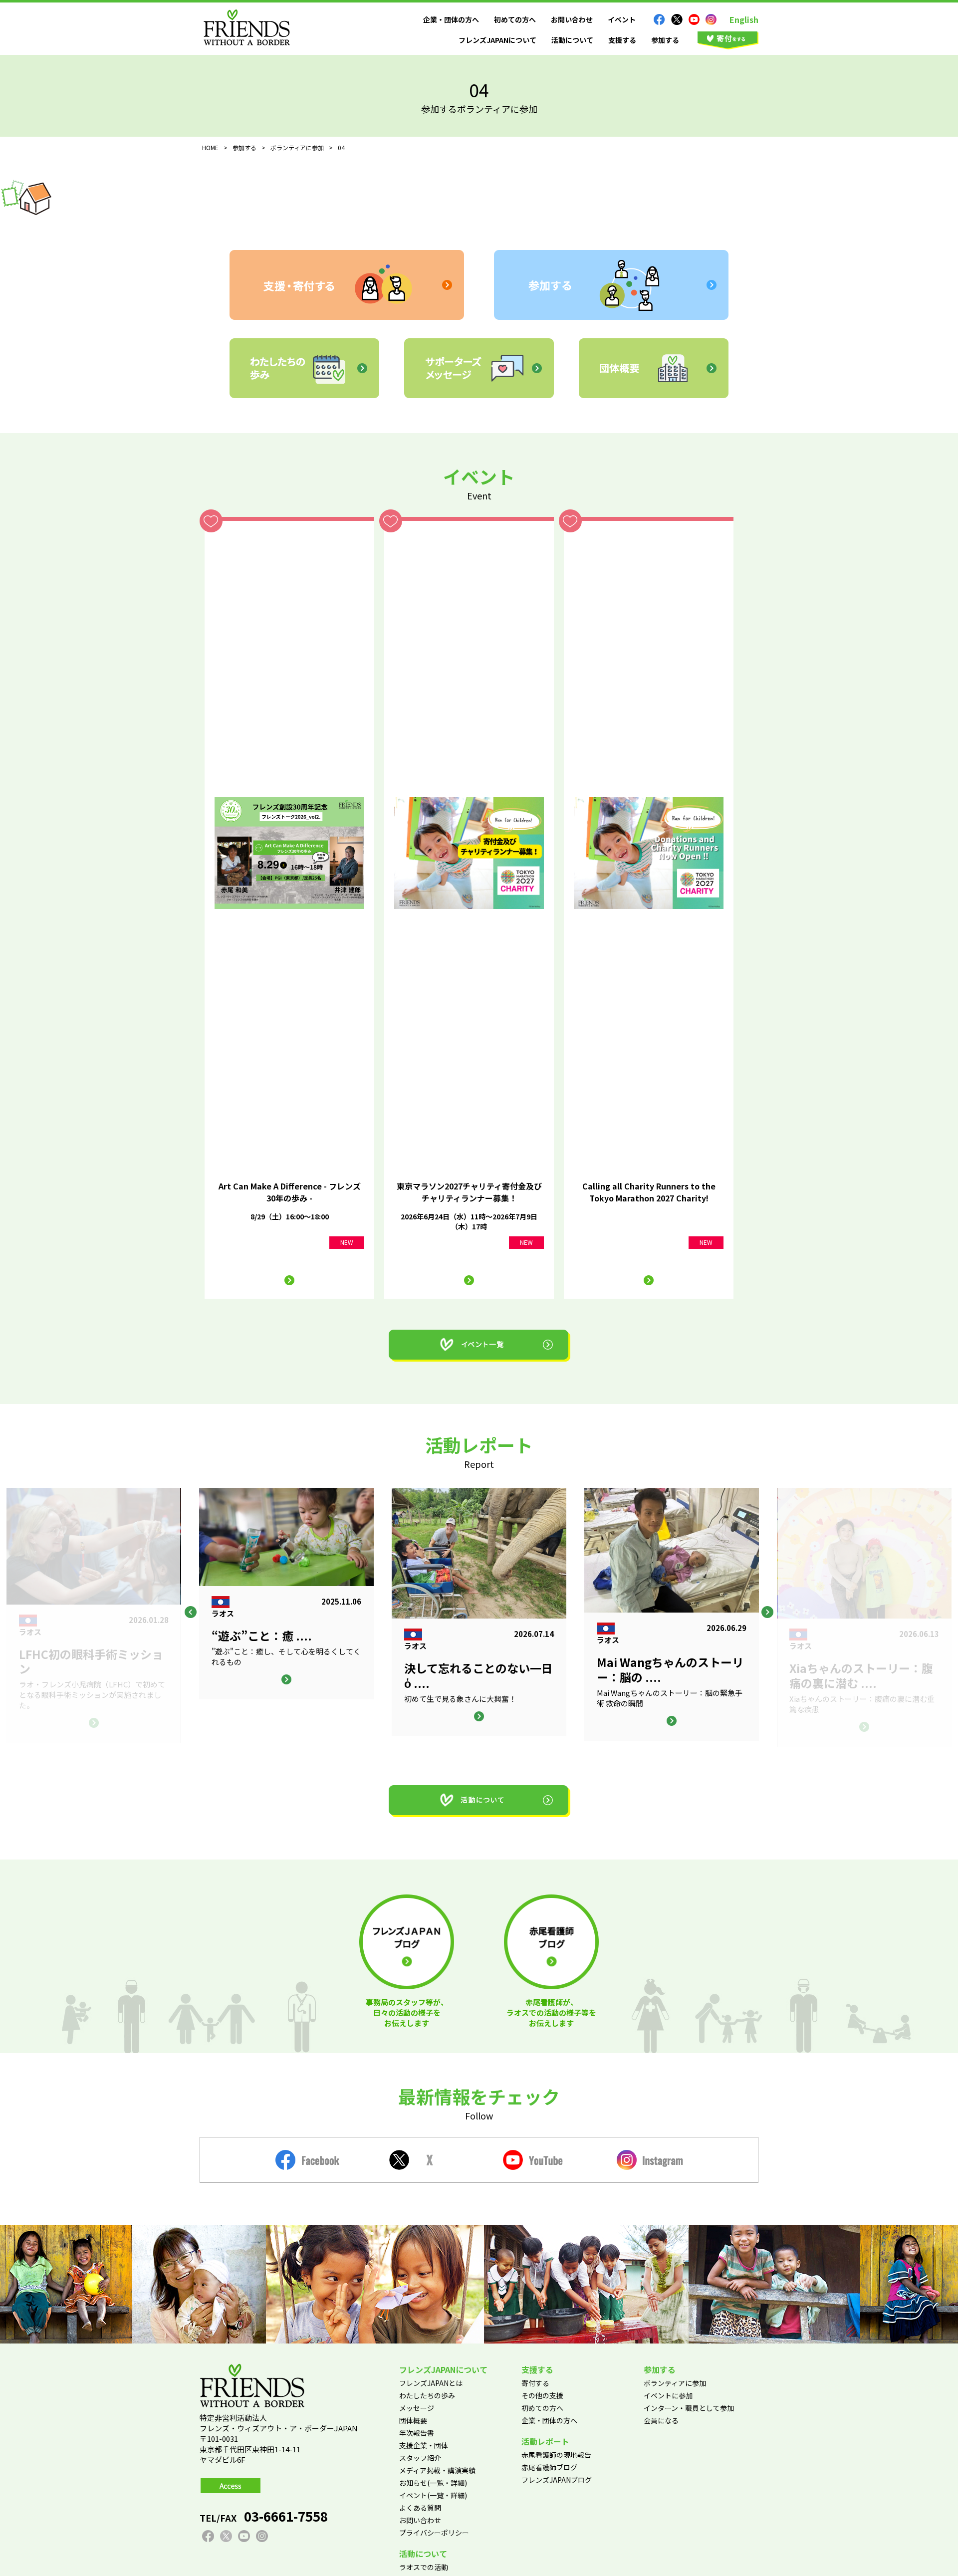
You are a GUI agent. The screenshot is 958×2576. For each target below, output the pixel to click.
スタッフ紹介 (420, 2458)
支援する (622, 40)
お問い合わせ (572, 19)
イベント (622, 19)
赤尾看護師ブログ (549, 2467)
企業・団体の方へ (451, 19)
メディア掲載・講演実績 (437, 2470)
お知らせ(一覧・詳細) (433, 2483)
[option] (479, 1612)
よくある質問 (420, 2508)
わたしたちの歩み (427, 2395)
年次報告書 (417, 2433)
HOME (210, 147)
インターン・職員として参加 (689, 2408)
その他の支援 (542, 2395)
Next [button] (767, 1612)
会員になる (661, 2420)
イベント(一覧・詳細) (433, 2495)
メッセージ (417, 2408)
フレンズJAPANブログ (557, 2480)
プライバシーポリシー (434, 2533)
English (744, 19)
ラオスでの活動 (424, 2567)
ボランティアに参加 (675, 2383)
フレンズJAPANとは (431, 2383)
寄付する (535, 2383)
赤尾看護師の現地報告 (556, 2455)
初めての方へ (515, 19)
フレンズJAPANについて (497, 40)
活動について (572, 40)
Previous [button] (191, 1612)
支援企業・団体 (424, 2445)
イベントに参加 (668, 2395)
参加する (665, 40)
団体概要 (413, 2420)
